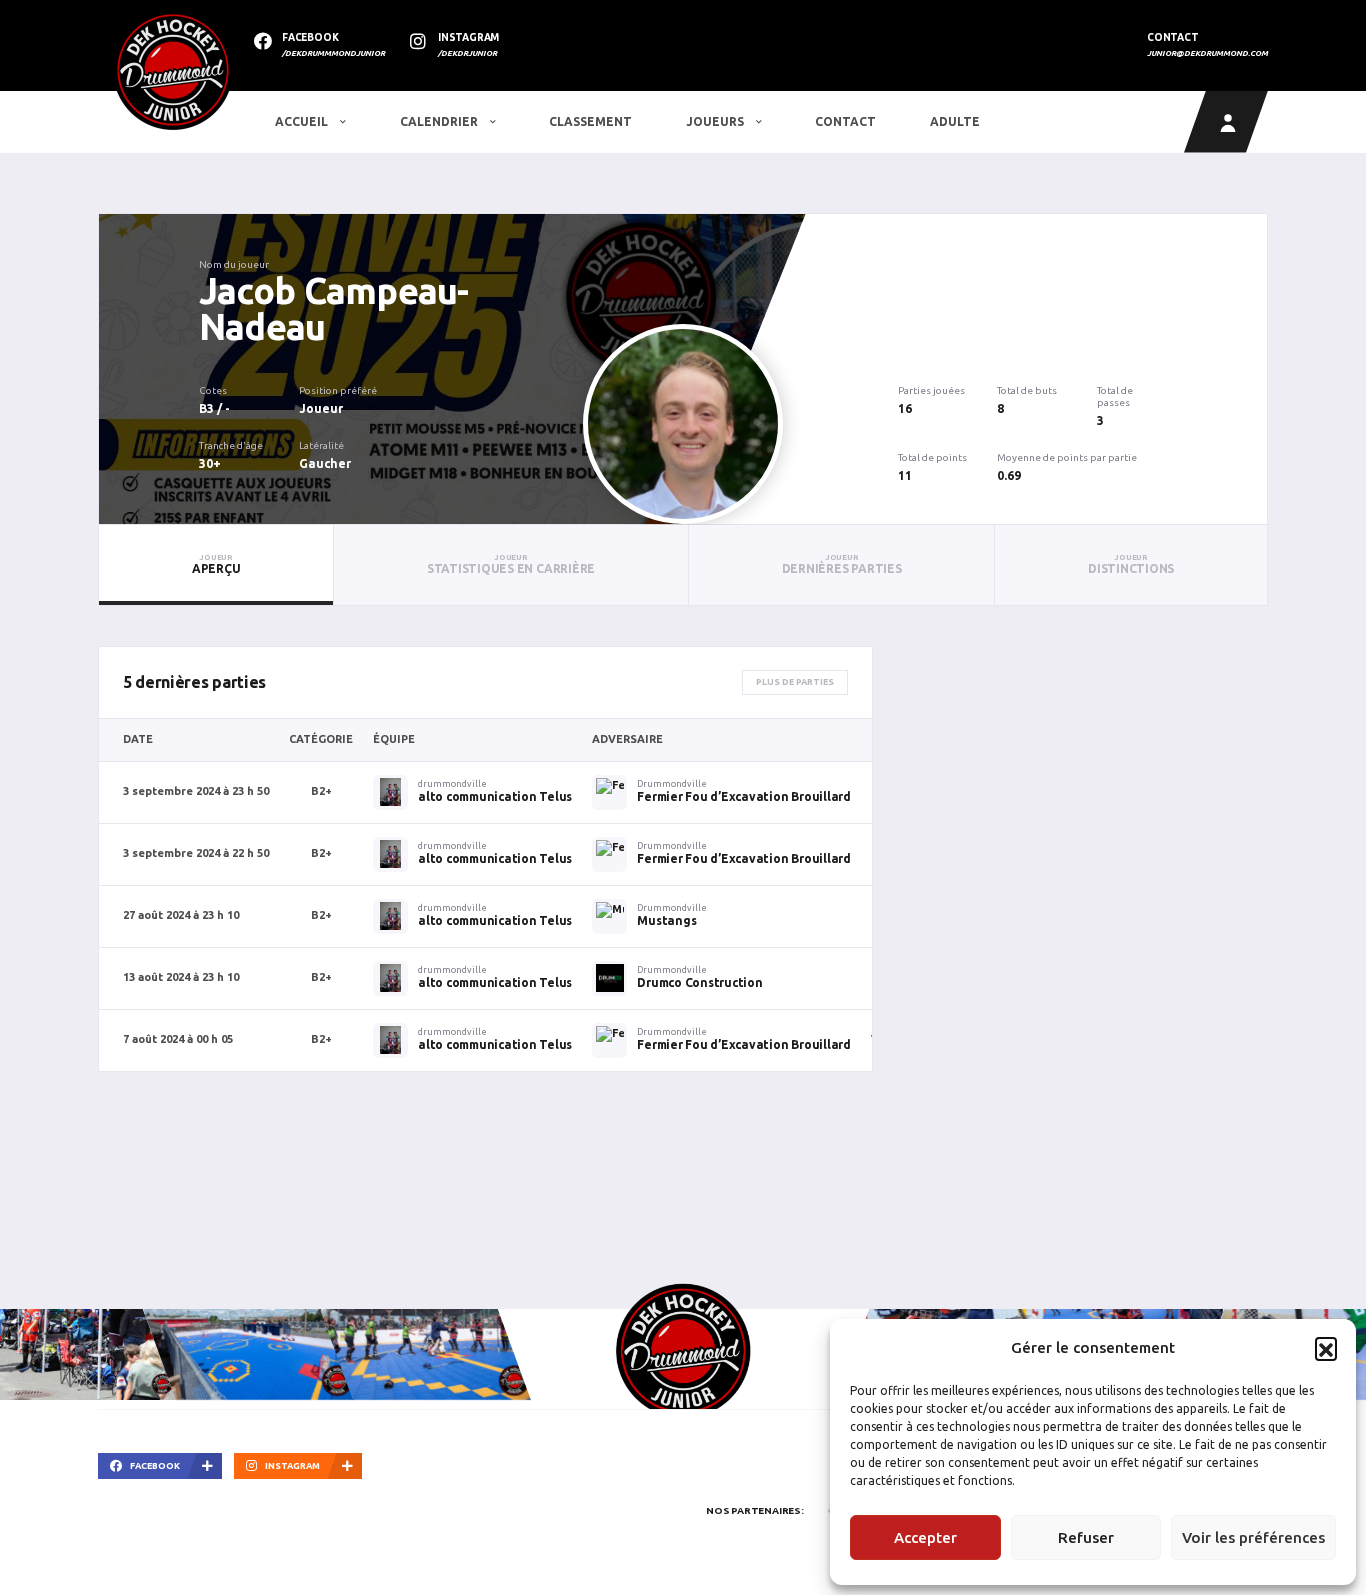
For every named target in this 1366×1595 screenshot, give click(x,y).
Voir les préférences (1253, 1537)
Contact (845, 121)
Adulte (955, 121)
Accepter (925, 1537)
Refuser (1086, 1537)
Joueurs (716, 121)
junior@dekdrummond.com (1207, 53)
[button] (1326, 1348)
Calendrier (440, 121)
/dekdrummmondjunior (333, 53)
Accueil (303, 121)
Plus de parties (795, 682)
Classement (590, 121)
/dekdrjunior (467, 53)
